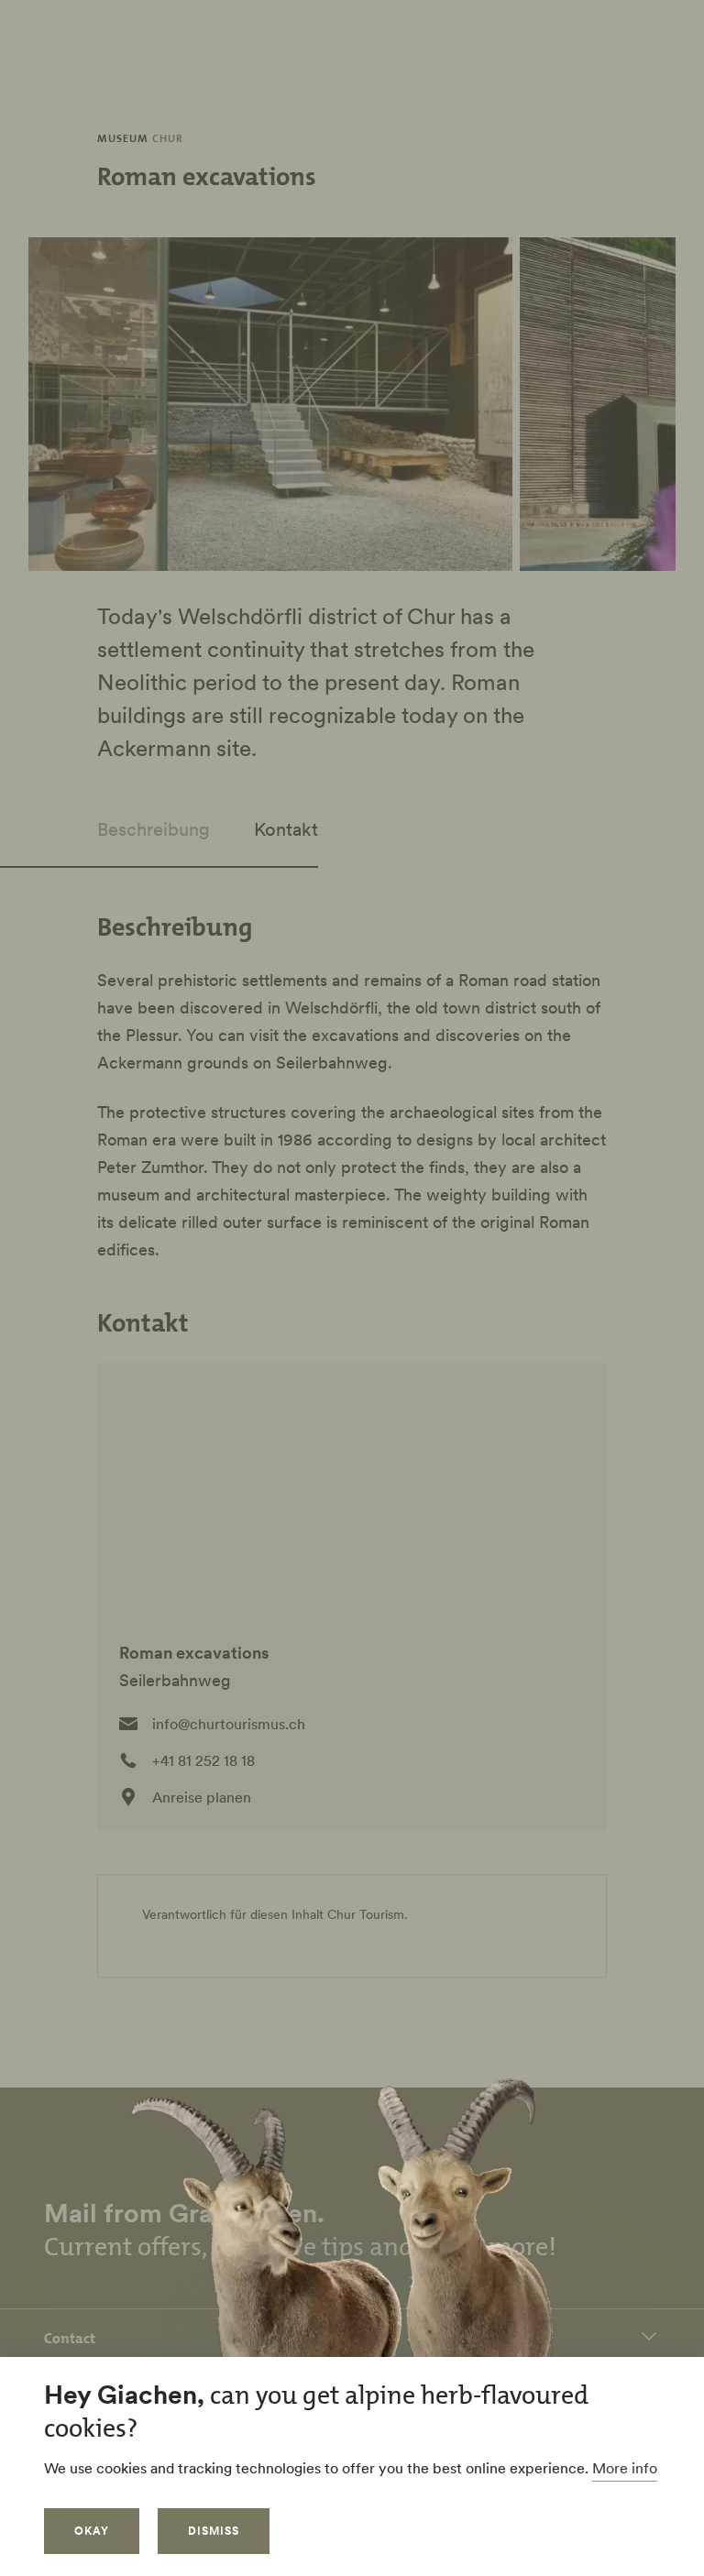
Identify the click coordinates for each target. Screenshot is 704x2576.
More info (625, 2468)
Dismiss (214, 2531)
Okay (92, 2531)
